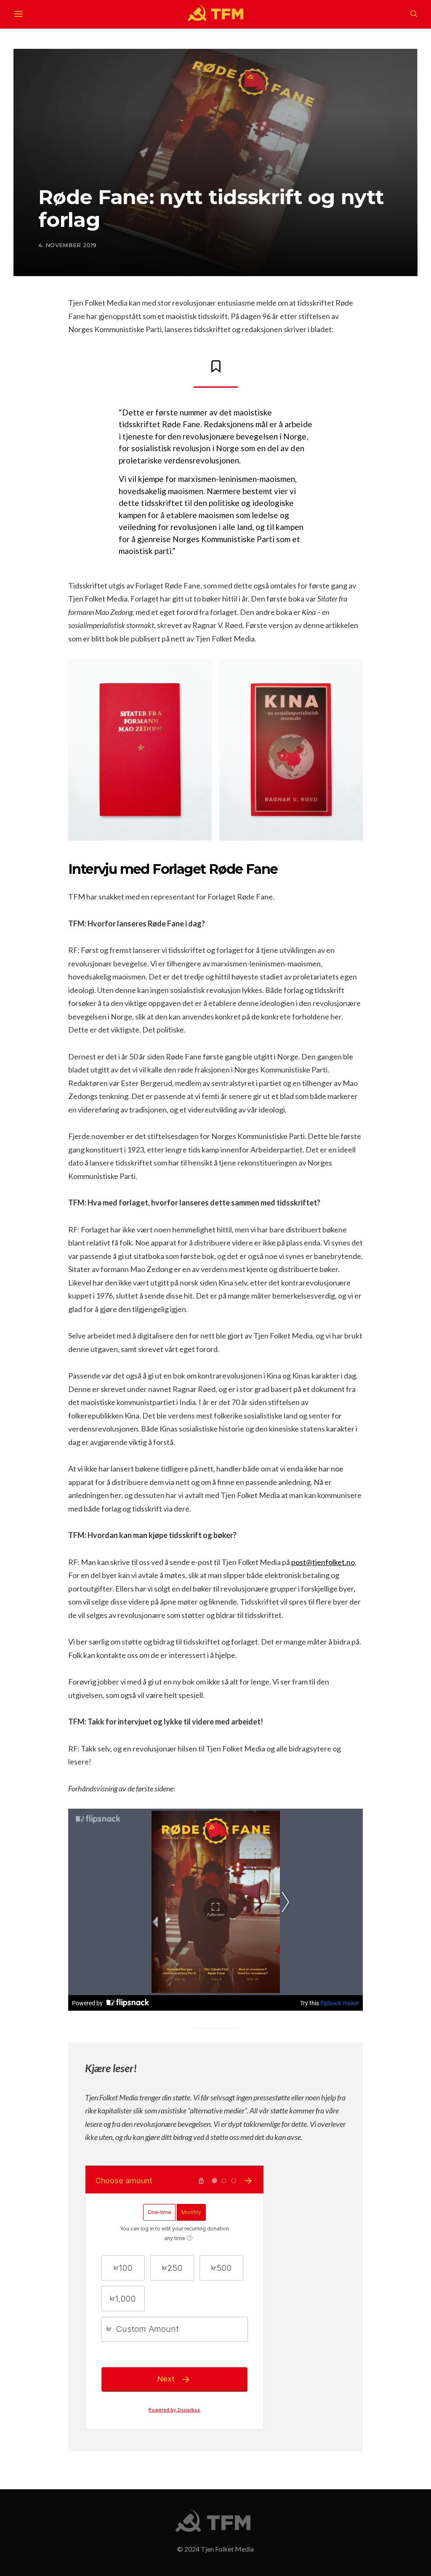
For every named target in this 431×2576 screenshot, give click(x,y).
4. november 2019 (67, 245)
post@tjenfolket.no (323, 1562)
